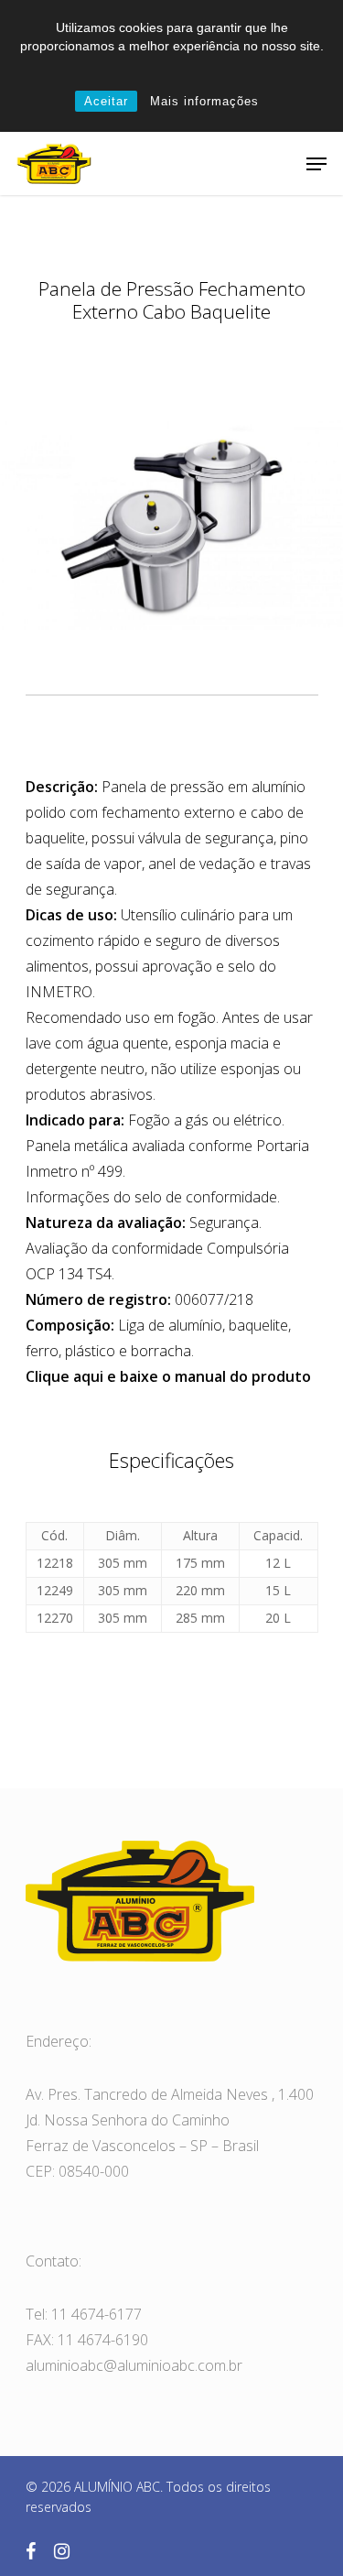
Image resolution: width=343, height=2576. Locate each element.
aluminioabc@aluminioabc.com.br (134, 2365)
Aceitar (106, 101)
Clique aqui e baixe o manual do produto (168, 1376)
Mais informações (204, 101)
